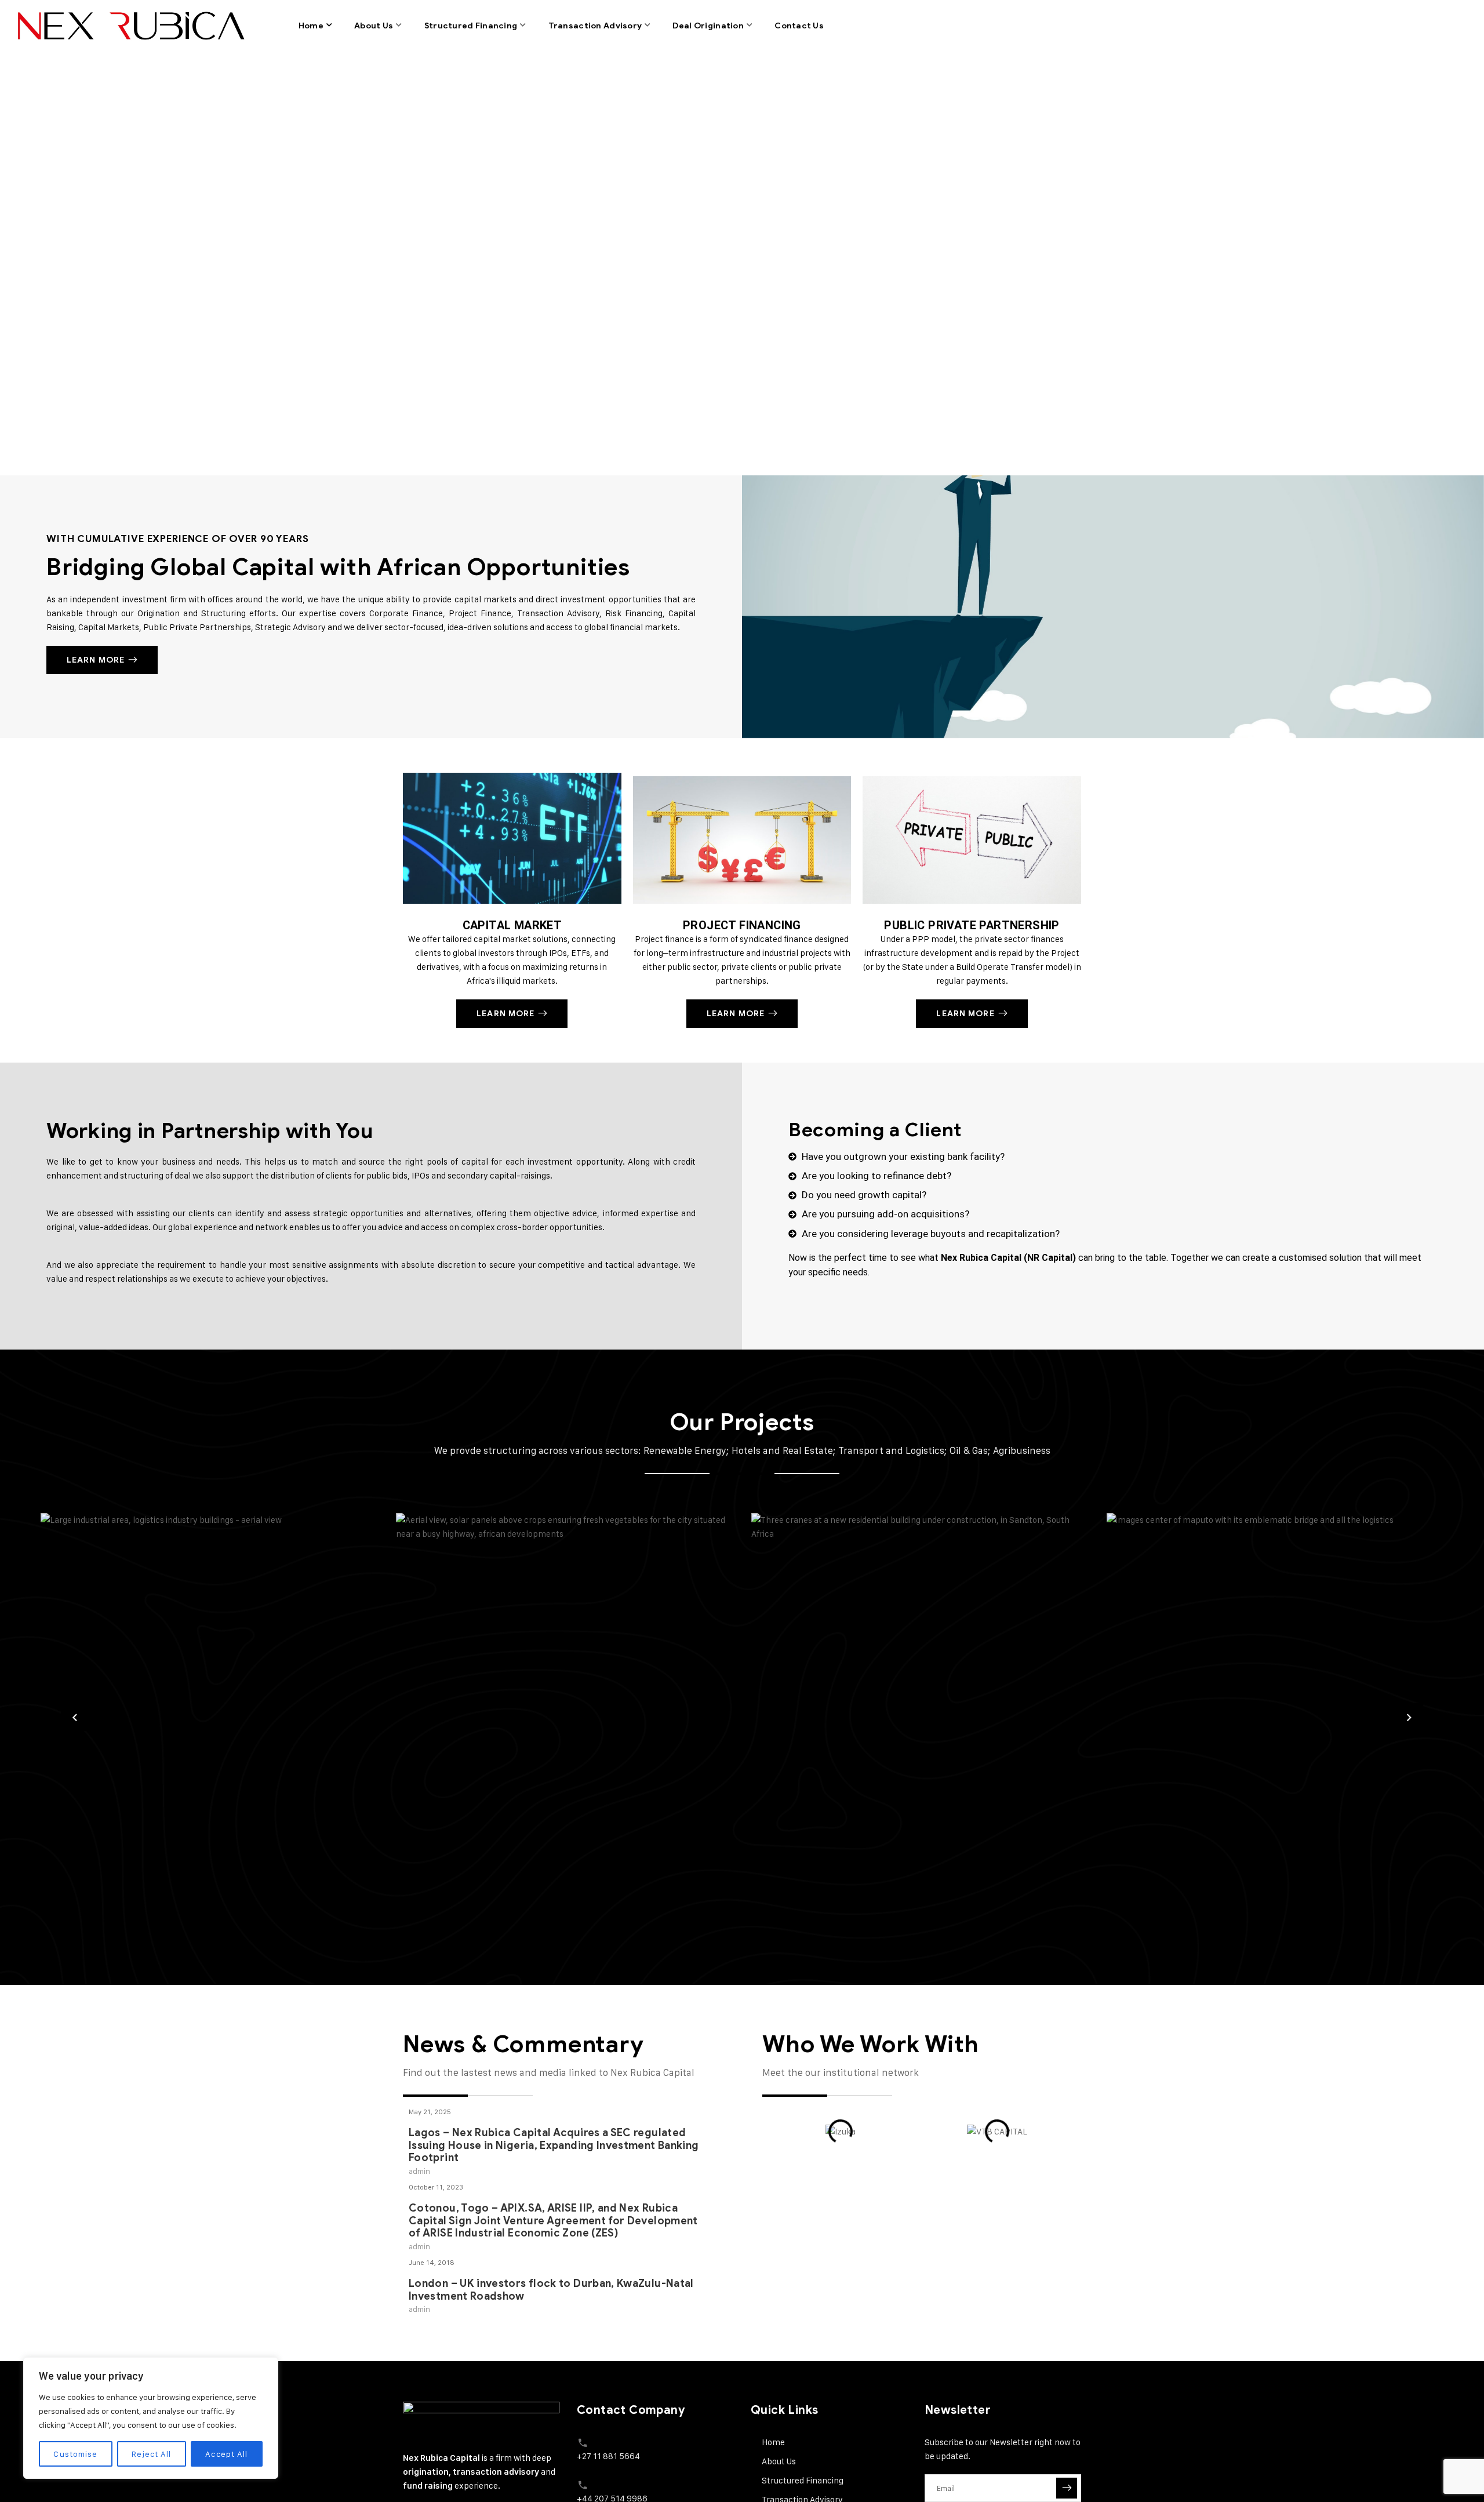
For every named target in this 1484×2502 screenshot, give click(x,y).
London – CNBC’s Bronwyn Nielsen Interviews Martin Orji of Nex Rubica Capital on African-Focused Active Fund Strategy (556, 2296)
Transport (1162, 1826)
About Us (374, 26)
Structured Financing (471, 26)
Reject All (151, 2454)
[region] (151, 2418)
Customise (75, 2454)
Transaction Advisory (595, 26)
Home (311, 26)
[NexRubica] (129, 26)
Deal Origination (708, 26)
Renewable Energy (483, 1812)
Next (1409, 1717)
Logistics (92, 1826)
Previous (75, 1717)
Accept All (226, 2454)
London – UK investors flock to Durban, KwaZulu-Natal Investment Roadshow (551, 2214)
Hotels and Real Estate (852, 1812)
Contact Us (799, 26)
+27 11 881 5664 (608, 2456)
